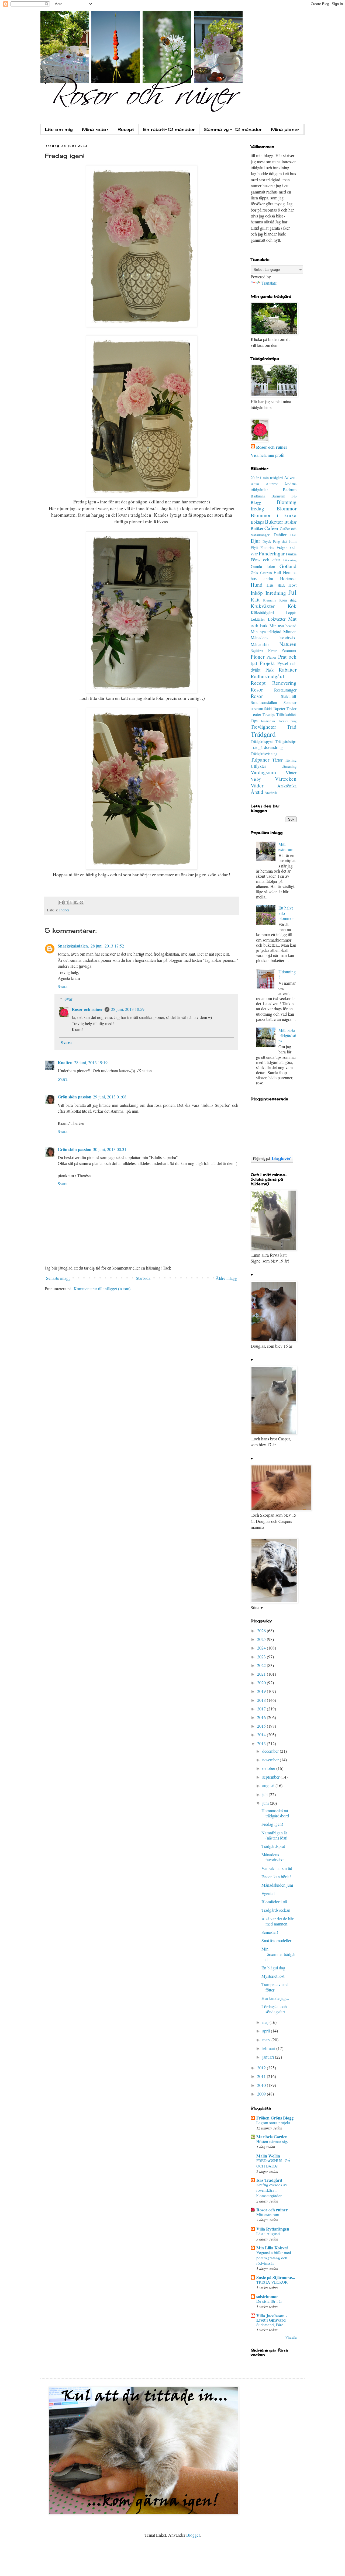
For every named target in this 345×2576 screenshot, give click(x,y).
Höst (292, 585)
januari (269, 2057)
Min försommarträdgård (279, 1954)
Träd (292, 727)
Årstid (257, 792)
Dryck (267, 541)
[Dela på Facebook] (76, 903)
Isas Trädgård (269, 2180)
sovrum (257, 708)
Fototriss (267, 547)
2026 (262, 1631)
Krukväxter (263, 606)
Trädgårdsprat (273, 1846)
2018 (262, 1700)
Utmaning (289, 766)
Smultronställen (264, 702)
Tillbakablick (286, 715)
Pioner (64, 910)
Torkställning (287, 721)
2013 (262, 1743)
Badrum (290, 490)
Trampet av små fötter (275, 1987)
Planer (271, 657)
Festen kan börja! (276, 1877)
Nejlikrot (257, 651)
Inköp (257, 593)
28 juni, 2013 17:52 (107, 946)
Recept (126, 129)
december (271, 1751)
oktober (269, 1768)
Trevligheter (263, 727)
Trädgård (263, 734)
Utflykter (258, 766)
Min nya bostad (283, 626)
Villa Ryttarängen (273, 2229)
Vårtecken (286, 779)
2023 (262, 1657)
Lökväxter (277, 619)
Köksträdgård (262, 612)
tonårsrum (268, 721)
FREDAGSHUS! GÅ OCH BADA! (273, 2163)
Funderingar (272, 553)
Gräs (254, 573)
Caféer (271, 528)
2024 (262, 1648)
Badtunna (258, 496)
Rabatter (288, 670)
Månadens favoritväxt (274, 637)
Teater (256, 714)
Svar (68, 999)
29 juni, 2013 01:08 (110, 1097)
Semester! (270, 1932)
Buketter (274, 522)
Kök (292, 606)
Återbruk (271, 793)
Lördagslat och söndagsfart (274, 2009)
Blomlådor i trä (274, 1902)
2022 (262, 1665)
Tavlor (291, 709)
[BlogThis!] (66, 903)
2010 (262, 2085)
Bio (294, 496)
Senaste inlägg (58, 1278)
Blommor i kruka (274, 515)
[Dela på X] (71, 903)
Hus (270, 585)
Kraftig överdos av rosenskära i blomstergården (272, 2190)
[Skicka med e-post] (61, 903)
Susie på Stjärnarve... (276, 2277)
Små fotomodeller (276, 1940)
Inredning (276, 593)
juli (265, 1794)
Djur (255, 541)
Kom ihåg (288, 600)
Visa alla (291, 2337)
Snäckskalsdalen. (73, 946)
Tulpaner (260, 760)
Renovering (284, 683)
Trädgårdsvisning (264, 754)
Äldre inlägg (226, 1278)
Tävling (291, 760)
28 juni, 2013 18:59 (128, 1009)
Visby (256, 779)
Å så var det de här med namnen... (277, 1921)
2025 (262, 1639)
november (271, 1760)
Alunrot (272, 484)
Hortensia (288, 578)
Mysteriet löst (273, 1976)
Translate (269, 283)
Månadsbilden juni (277, 1885)
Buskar (290, 522)
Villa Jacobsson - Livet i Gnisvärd (272, 2318)
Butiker (257, 528)
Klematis (270, 600)
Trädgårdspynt (262, 741)
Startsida (143, 1278)
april (267, 2031)
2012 (262, 2068)
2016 (262, 1717)
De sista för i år (269, 2301)
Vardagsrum (263, 772)
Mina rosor (95, 129)
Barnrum (278, 496)
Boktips (257, 522)
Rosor (257, 696)
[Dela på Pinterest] (81, 903)
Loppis (291, 613)
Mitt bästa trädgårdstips (287, 1035)
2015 (262, 1726)
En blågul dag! (274, 1968)
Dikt (293, 535)
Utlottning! (287, 974)
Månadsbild (261, 644)
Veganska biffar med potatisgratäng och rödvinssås (274, 2258)
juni (266, 1803)
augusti (269, 1785)
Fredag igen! (272, 1824)
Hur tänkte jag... (275, 1998)
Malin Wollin (268, 2156)
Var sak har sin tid (277, 1868)
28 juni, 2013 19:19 (91, 1062)
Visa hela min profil (268, 455)
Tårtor (277, 760)
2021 (262, 1674)
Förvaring (290, 560)
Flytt (254, 547)
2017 (262, 1709)
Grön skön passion (75, 1097)
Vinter (291, 772)
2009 (262, 2094)
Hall (277, 572)
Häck (281, 585)
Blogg (256, 502)
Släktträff (289, 696)
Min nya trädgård (266, 632)
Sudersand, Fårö (270, 2325)
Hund (257, 585)
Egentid (268, 1893)
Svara (63, 986)
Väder (257, 785)
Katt (255, 599)
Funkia (291, 554)
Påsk (270, 670)
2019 (262, 1691)
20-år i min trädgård (267, 478)
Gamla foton (263, 566)
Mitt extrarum (286, 847)
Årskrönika (287, 786)
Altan (255, 484)
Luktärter (258, 619)
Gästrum (266, 573)
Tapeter (279, 708)
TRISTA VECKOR (272, 2282)
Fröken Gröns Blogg (275, 2118)
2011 (262, 2076)
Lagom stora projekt (273, 2122)
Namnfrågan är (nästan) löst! (274, 1835)
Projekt (267, 663)
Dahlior (280, 535)
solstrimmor (267, 2296)
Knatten (65, 1062)
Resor (257, 689)
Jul (292, 592)
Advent (290, 477)
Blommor (287, 508)
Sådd (268, 709)
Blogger (193, 2535)
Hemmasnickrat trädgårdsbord (275, 1813)
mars (267, 2040)
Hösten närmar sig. (272, 2141)
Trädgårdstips (286, 741)
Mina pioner (285, 129)
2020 (262, 1683)
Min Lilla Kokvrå (272, 2248)
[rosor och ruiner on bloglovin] (272, 1161)
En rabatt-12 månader (169, 129)
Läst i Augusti (268, 2233)
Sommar (290, 702)
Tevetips (269, 715)
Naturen (288, 644)
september (271, 1777)
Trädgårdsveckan (276, 1910)
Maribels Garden (272, 2137)
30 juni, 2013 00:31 (110, 1149)
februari (269, 2048)
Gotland (288, 566)
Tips (254, 721)
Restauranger (285, 690)
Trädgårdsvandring (267, 747)
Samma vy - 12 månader (233, 129)
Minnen (290, 632)
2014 (262, 1735)
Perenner (289, 650)
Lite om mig (59, 129)
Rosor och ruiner (87, 1009)
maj (266, 2022)
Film (293, 541)
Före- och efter (265, 560)
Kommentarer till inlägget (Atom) (102, 1289)
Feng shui (280, 541)
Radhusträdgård (267, 676)
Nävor (272, 651)
